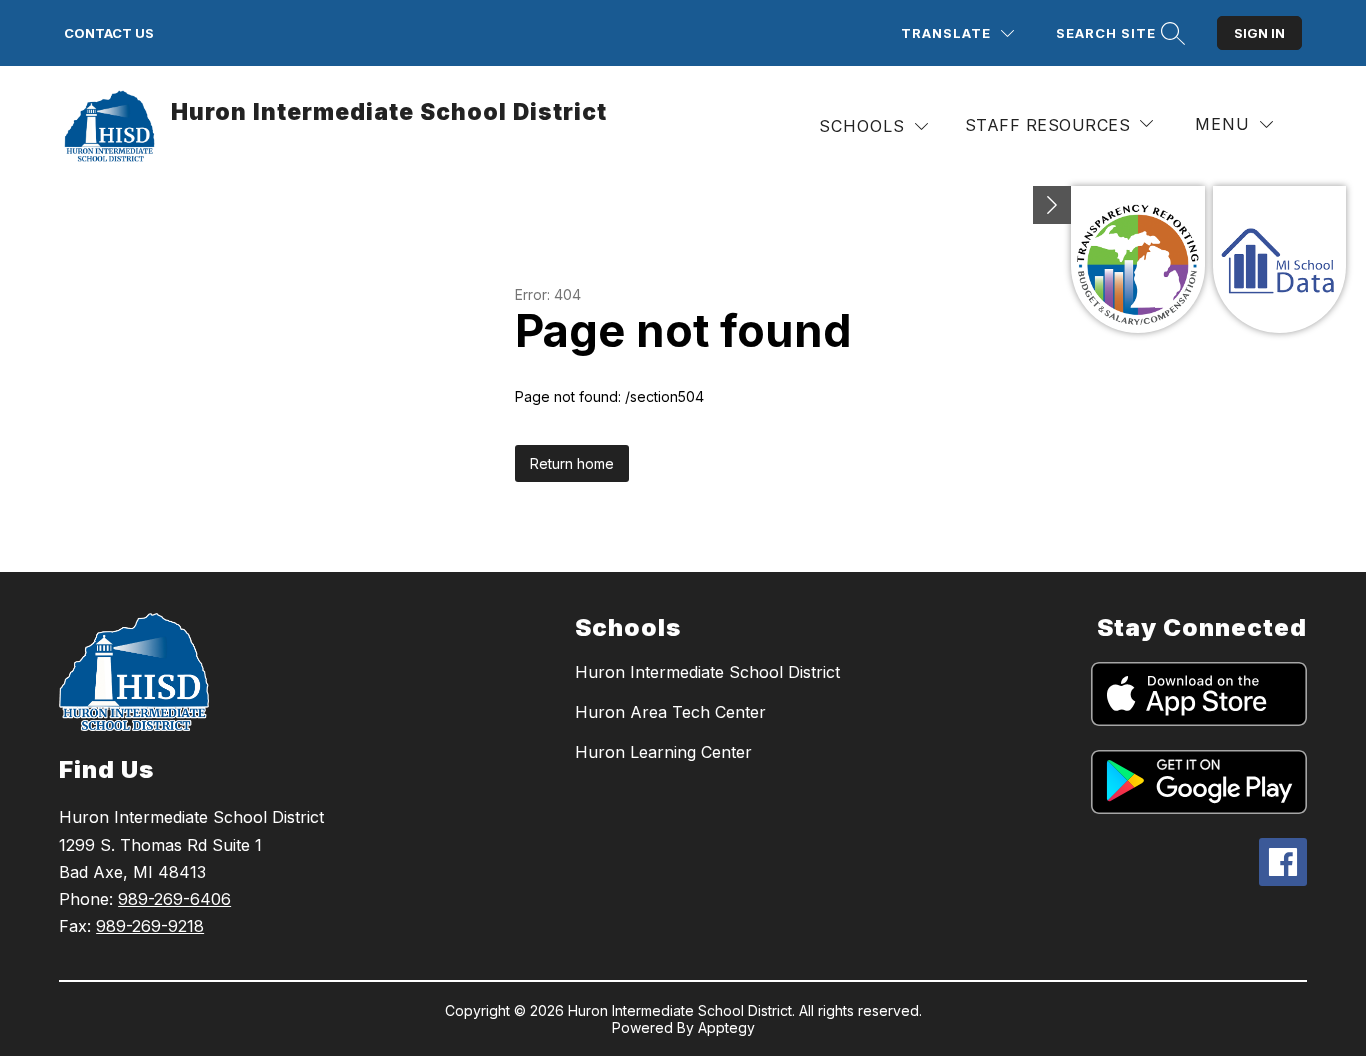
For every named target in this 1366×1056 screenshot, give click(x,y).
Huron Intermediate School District (707, 672)
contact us (109, 33)
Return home (572, 463)
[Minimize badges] (1052, 205)
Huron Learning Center (663, 752)
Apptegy (726, 1027)
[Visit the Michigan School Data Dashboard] (1279, 259)
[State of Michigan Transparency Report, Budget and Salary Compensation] (1137, 259)
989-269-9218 (150, 926)
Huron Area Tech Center (670, 712)
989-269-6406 (174, 899)
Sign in (1259, 33)
